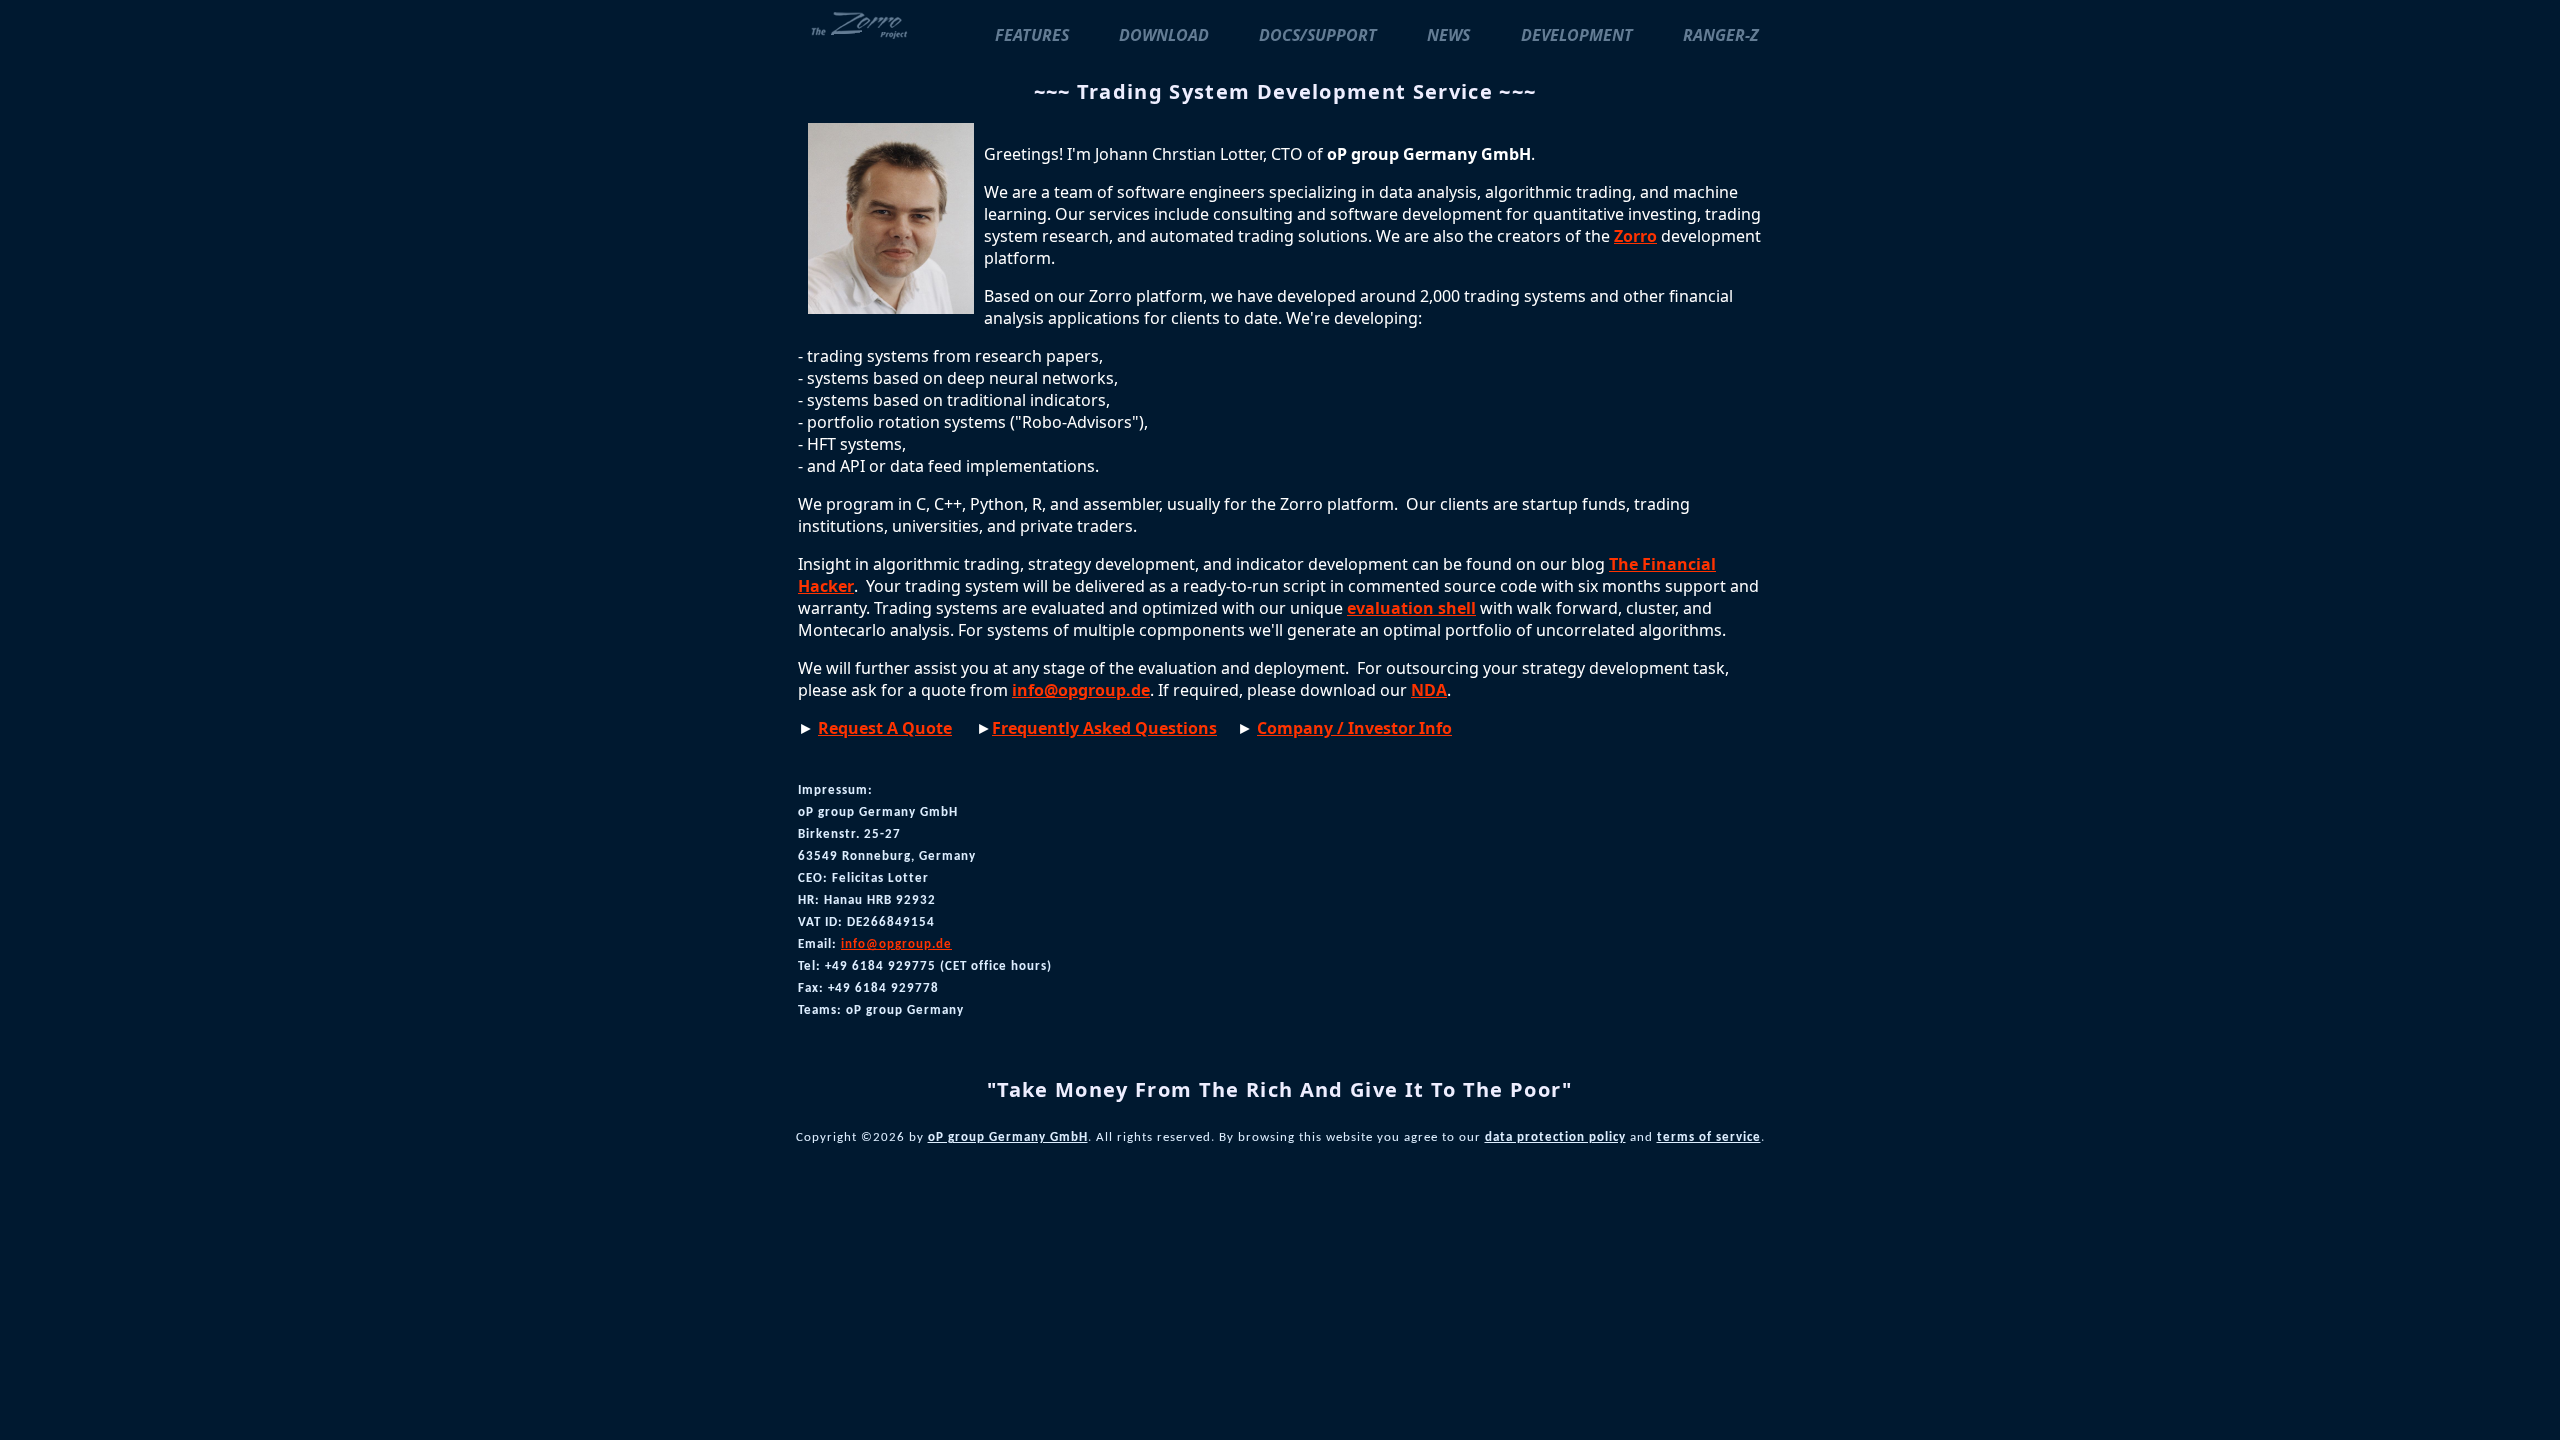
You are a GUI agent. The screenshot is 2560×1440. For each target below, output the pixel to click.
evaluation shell (1411, 608)
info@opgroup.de (1081, 690)
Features (1032, 35)
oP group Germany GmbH (1008, 1137)
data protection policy (1555, 1137)
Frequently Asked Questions (1104, 728)
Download (1164, 35)
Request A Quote (885, 728)
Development (1577, 35)
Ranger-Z (1721, 35)
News (1448, 35)
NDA (1429, 690)
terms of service (1709, 1137)
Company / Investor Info (1354, 728)
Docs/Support (1318, 35)
